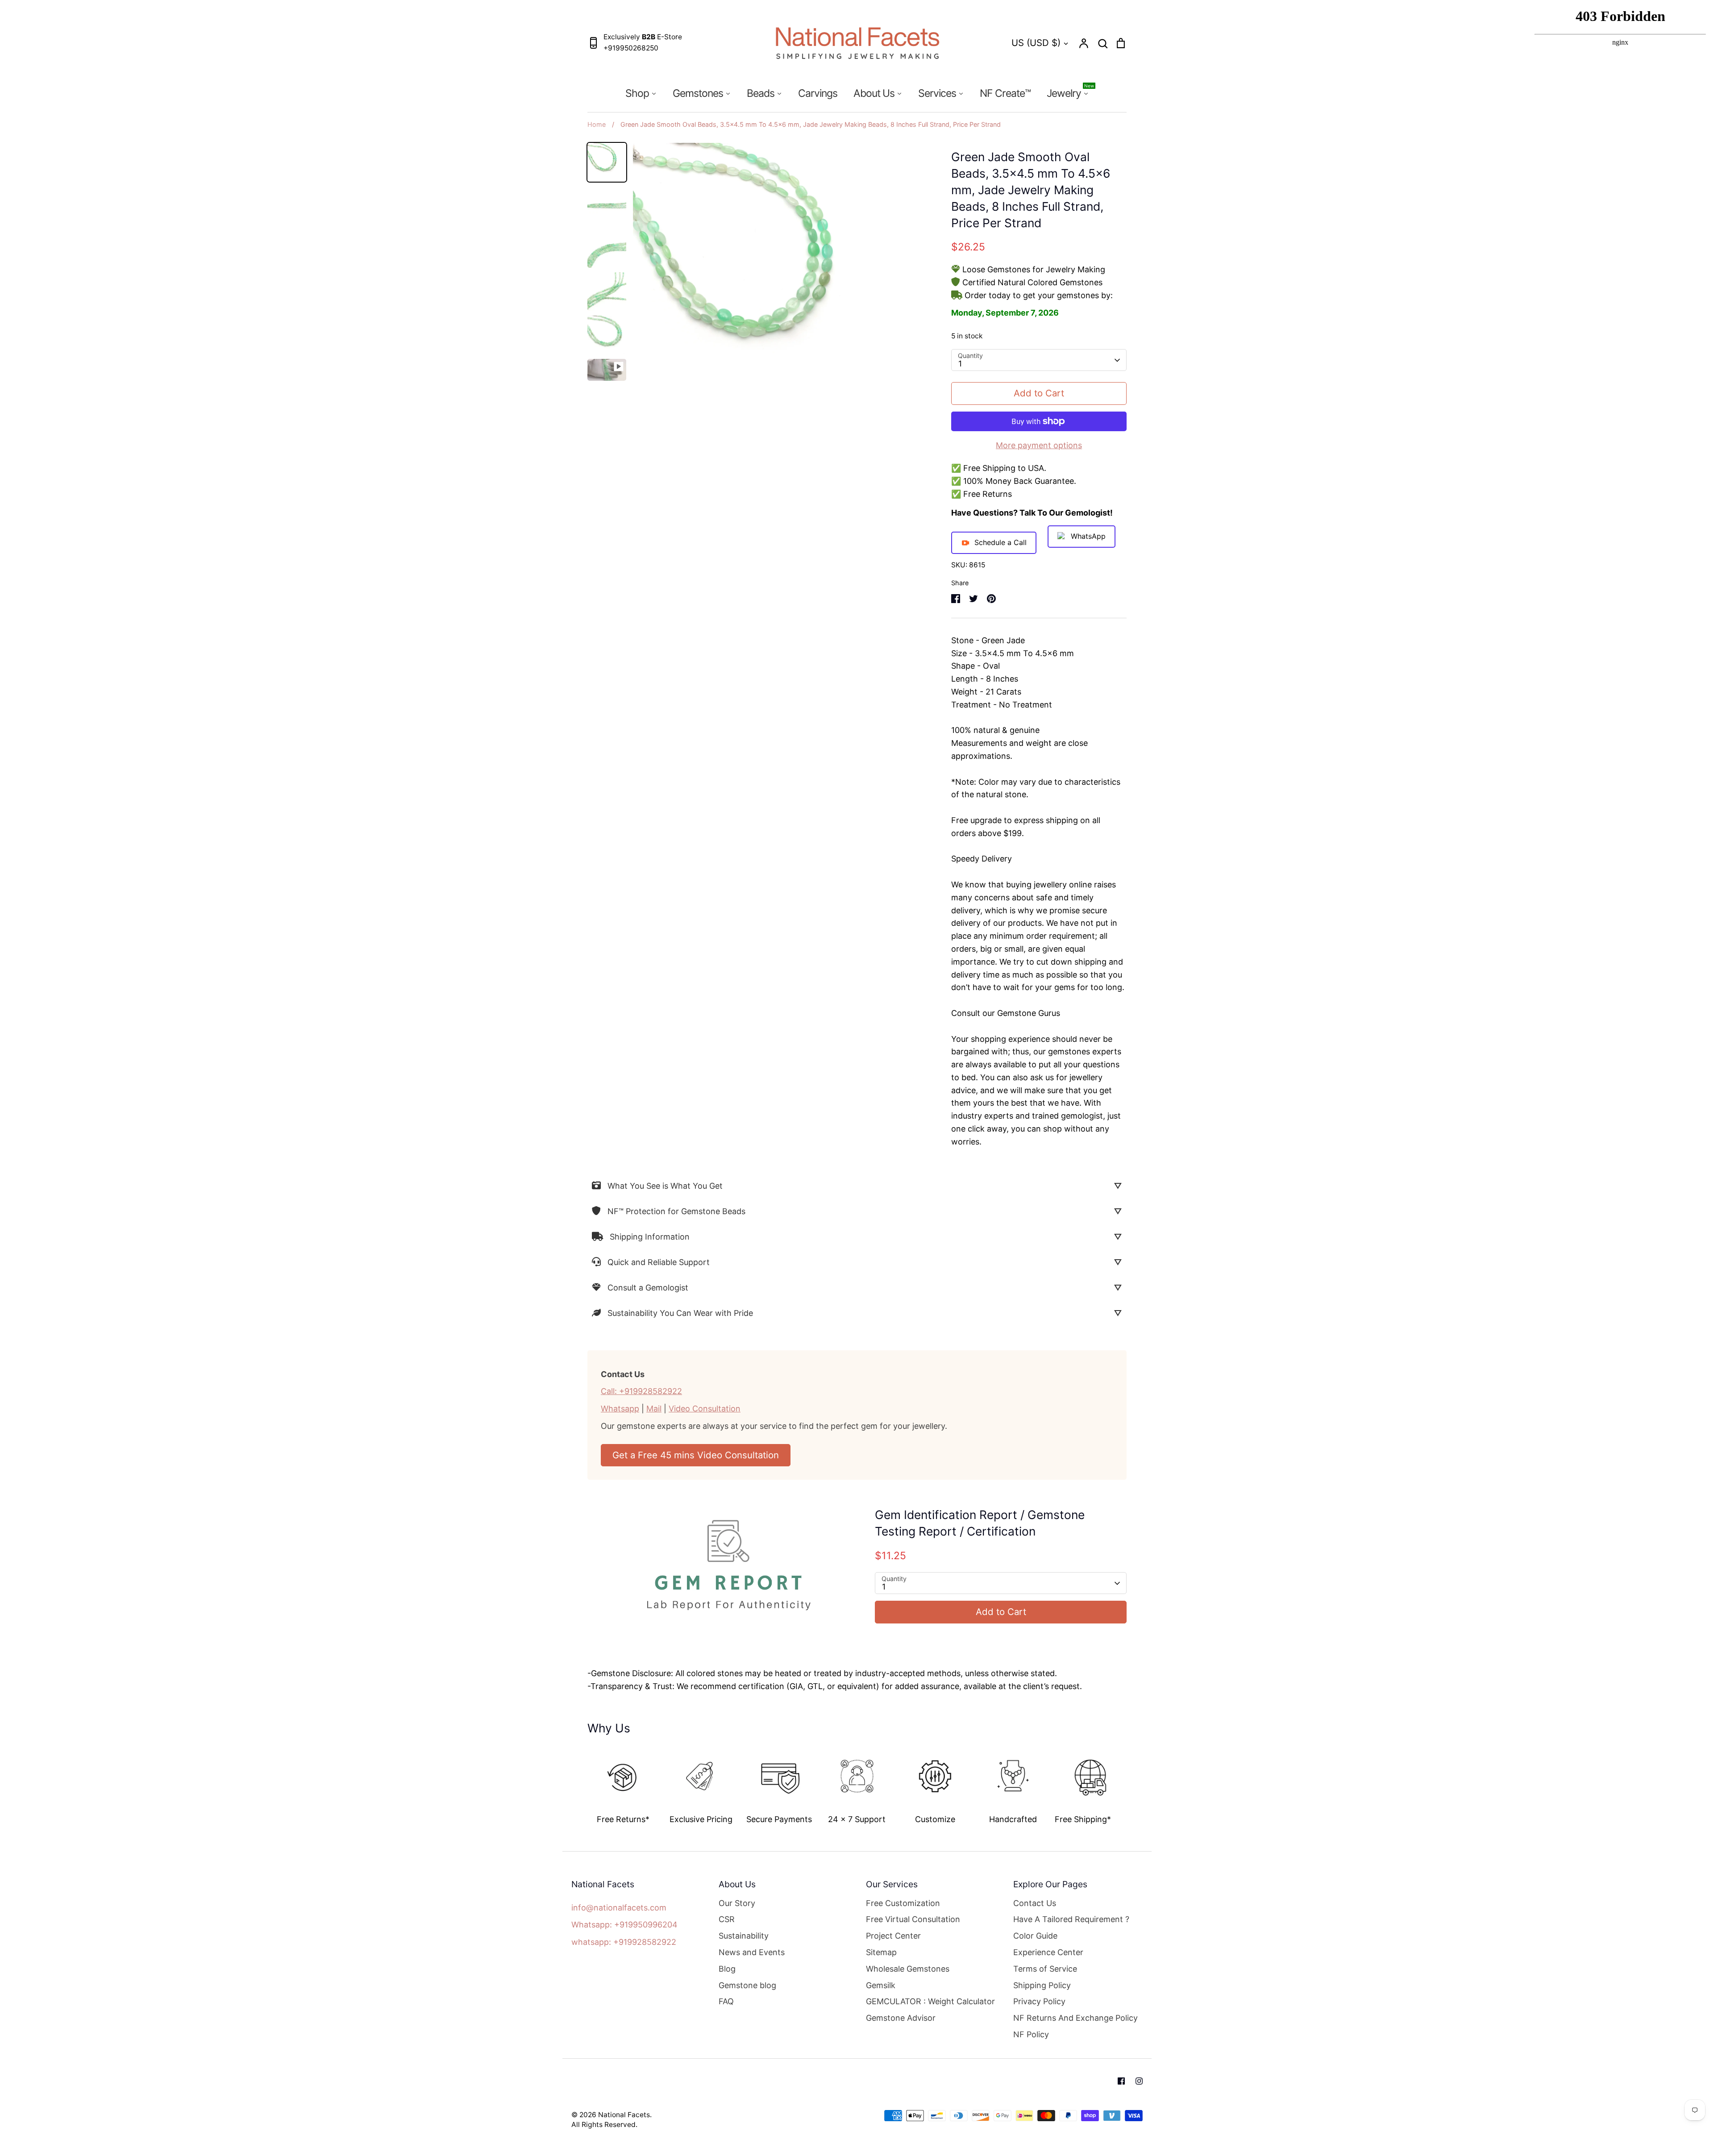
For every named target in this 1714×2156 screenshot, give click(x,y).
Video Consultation (705, 1409)
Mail (654, 1409)
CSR (727, 1919)
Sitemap (881, 1952)
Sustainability (744, 1936)
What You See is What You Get (665, 1186)
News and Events (752, 1952)
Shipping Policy (1042, 1985)
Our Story (737, 1903)
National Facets (624, 2115)
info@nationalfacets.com (619, 1908)
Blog (727, 1969)
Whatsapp (620, 1409)
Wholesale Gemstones (908, 1969)
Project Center (893, 1936)
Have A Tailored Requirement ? (1071, 1919)
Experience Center (1048, 1952)
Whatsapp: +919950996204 (624, 1925)
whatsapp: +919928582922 (624, 1942)
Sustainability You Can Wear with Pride (680, 1313)
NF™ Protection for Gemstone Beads (676, 1211)
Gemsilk (881, 1985)
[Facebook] (1121, 2081)
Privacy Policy (1039, 2001)
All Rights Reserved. (604, 2125)
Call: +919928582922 (641, 1391)
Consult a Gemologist (648, 1288)
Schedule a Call (1001, 542)
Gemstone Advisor (901, 2018)
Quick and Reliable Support (659, 1262)
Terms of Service (1045, 1969)
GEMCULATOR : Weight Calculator (930, 2001)
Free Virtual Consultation (913, 1919)
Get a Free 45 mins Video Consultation (696, 1455)
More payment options (1039, 445)
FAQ (726, 2001)
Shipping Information (650, 1237)
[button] (581, 1783)
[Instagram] (1139, 2081)
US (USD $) (1036, 43)
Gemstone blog (747, 1985)
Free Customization (903, 1903)
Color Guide (1035, 1936)
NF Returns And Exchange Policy (1075, 2018)
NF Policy (1031, 2034)
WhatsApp (1088, 536)
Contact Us (1035, 1903)
